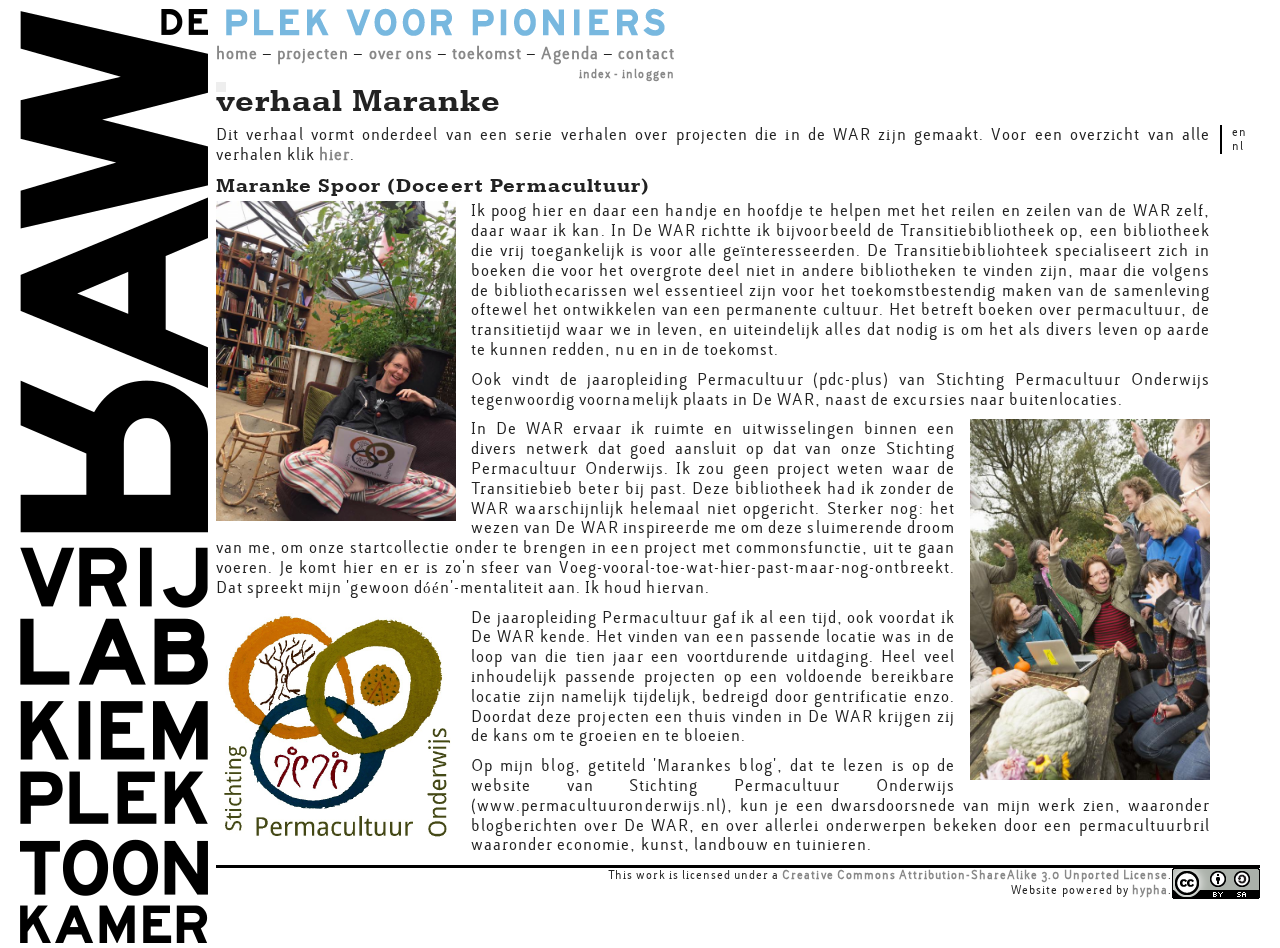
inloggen (648, 74)
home (237, 53)
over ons (401, 53)
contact (646, 53)
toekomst (487, 53)
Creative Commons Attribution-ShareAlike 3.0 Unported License (975, 875)
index (595, 74)
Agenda (570, 53)
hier (334, 154)
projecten (313, 53)
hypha (1150, 890)
